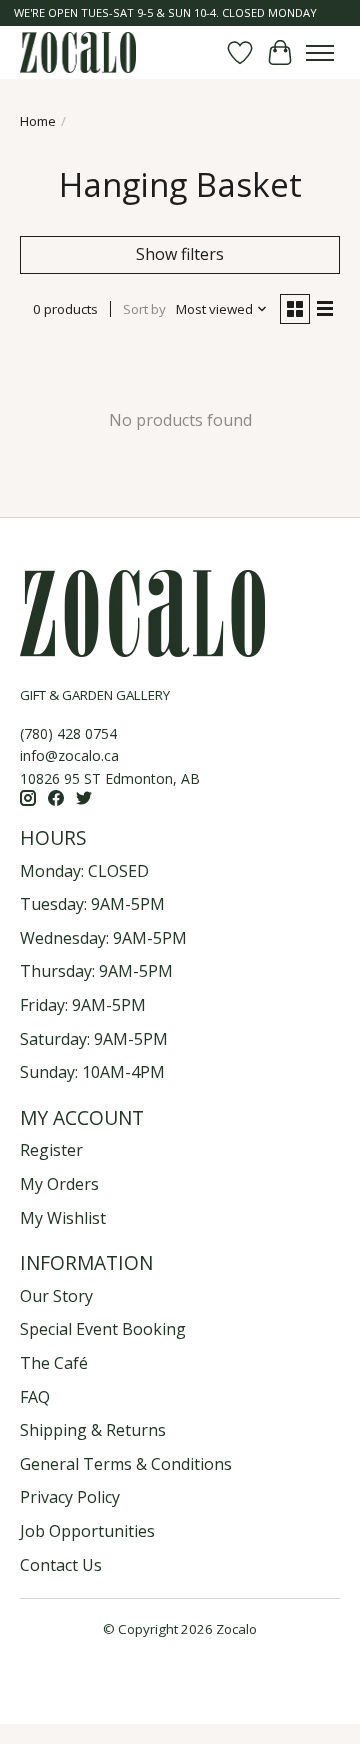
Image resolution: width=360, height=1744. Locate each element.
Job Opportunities (87, 1531)
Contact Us (61, 1565)
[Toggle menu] (320, 53)
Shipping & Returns (93, 1430)
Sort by (144, 309)
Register (51, 1150)
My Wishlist (63, 1218)
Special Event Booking (103, 1329)
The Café (54, 1363)
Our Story (56, 1296)
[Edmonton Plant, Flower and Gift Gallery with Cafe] (78, 52)
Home (38, 121)
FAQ (35, 1397)
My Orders (59, 1184)
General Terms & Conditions (126, 1464)
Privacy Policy (70, 1497)
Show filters (180, 254)
